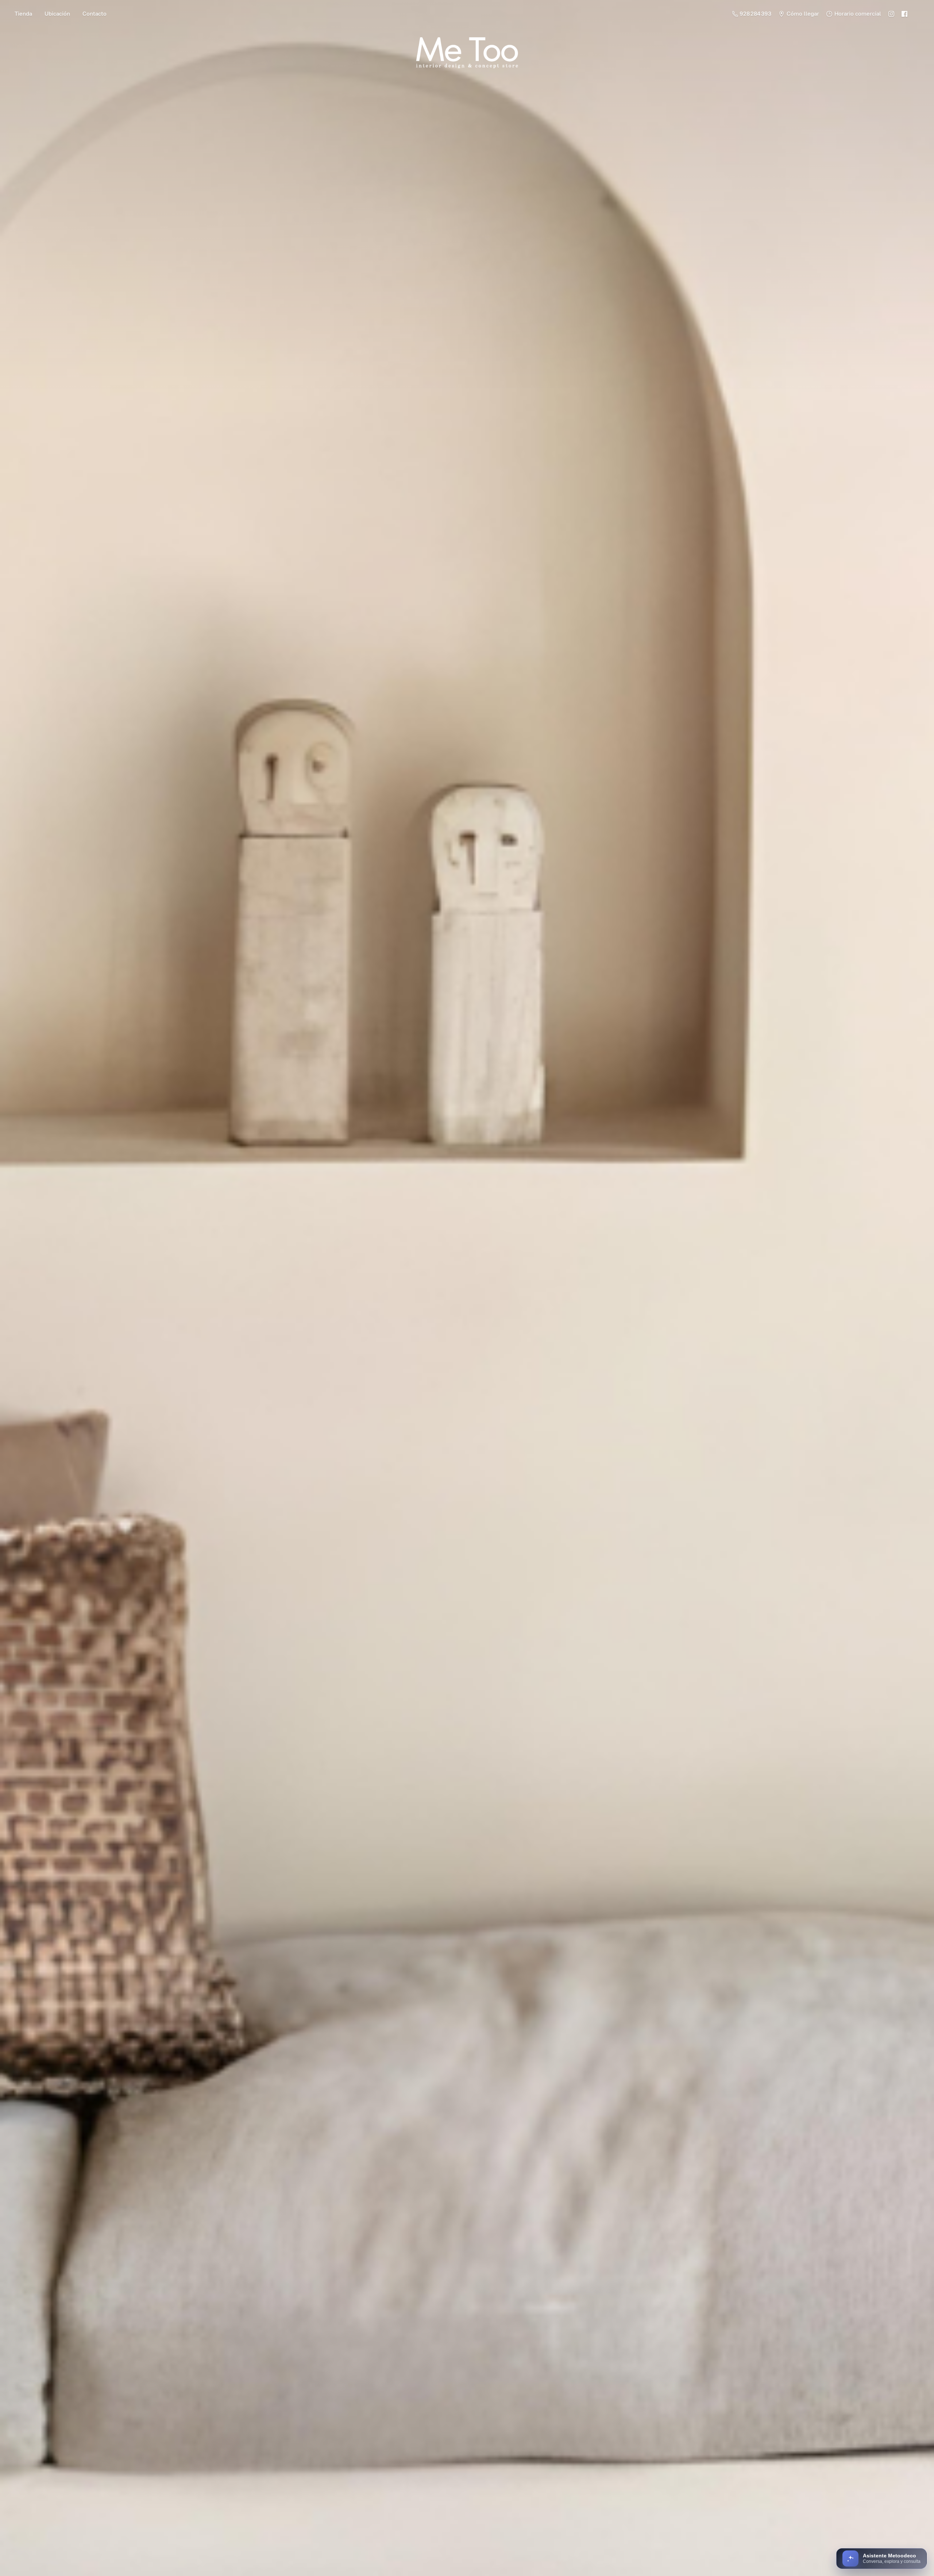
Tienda (23, 14)
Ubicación (57, 14)
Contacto (94, 14)
